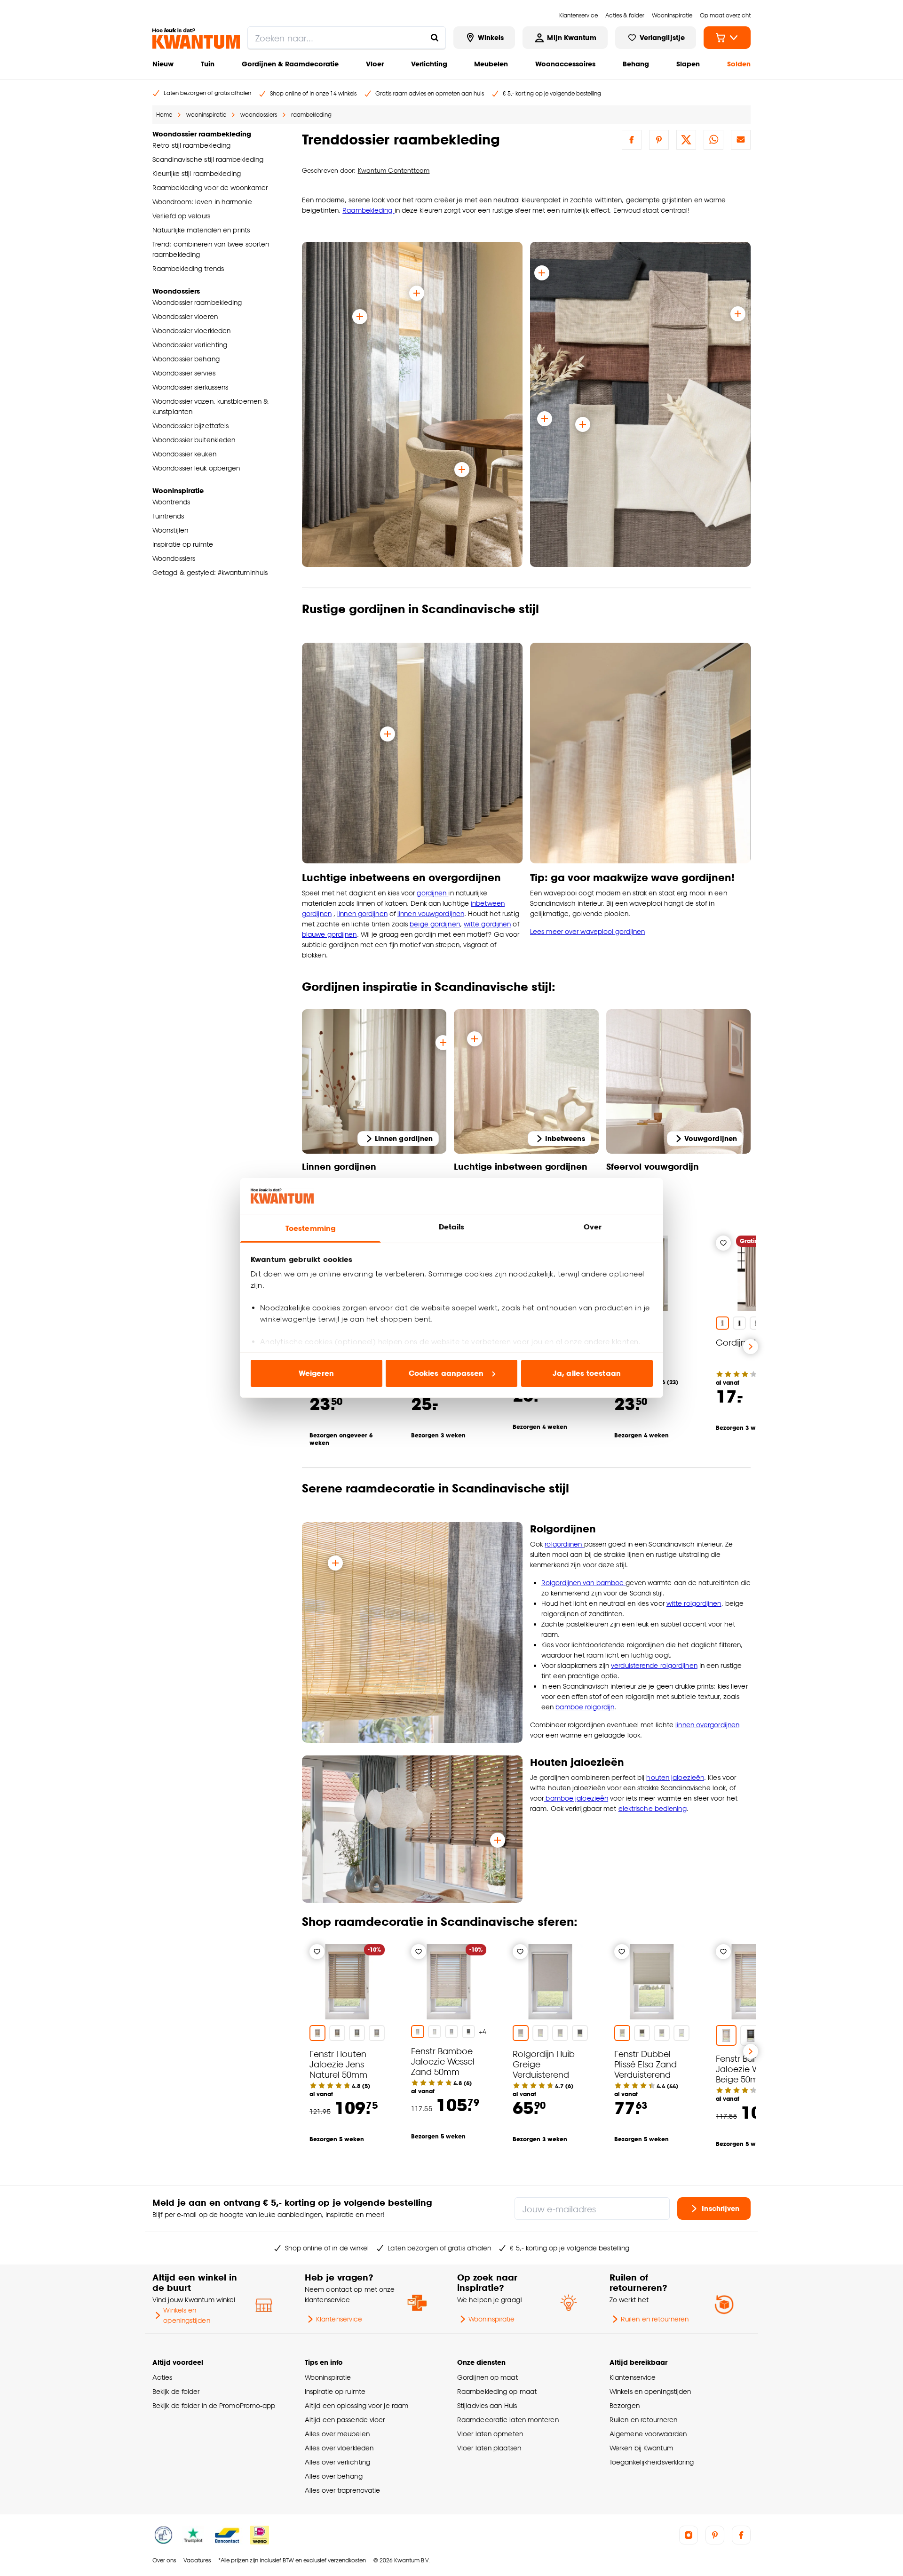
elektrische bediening (653, 1808)
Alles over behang (334, 2476)
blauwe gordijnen (329, 934)
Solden (739, 64)
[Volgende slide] (751, 1347)
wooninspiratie (206, 115)
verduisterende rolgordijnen (654, 1665)
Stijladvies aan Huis (487, 2405)
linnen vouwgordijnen (431, 913)
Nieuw (163, 64)
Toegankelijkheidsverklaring (652, 2462)
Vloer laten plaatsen (489, 2448)
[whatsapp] (713, 140)
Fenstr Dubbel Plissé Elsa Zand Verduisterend (646, 2064)
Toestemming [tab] (310, 1228)
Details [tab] (452, 1227)
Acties (162, 2377)
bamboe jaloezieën (576, 1798)
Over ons (164, 2560)
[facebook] (632, 140)
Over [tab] (593, 1227)
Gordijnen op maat (487, 2377)
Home (164, 115)
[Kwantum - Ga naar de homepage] (196, 39)
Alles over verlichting (337, 2462)
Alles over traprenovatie (342, 2490)
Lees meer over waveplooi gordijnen (587, 931)
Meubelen (491, 64)
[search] (347, 38)
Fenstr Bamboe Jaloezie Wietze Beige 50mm (748, 2069)
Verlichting (429, 64)
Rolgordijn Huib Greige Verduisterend (544, 2064)
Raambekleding (368, 210)
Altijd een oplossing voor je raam (356, 2405)
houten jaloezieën (675, 1777)
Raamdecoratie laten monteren (508, 2420)
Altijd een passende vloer (345, 2420)
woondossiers (259, 115)
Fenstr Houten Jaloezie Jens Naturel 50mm (338, 2064)
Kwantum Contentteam (394, 170)
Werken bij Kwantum (641, 2448)
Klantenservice (339, 2319)
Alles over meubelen (337, 2434)
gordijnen (432, 893)
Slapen (688, 64)
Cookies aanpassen (446, 1373)
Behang (636, 64)
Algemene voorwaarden (648, 2434)
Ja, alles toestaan (587, 1373)
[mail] (741, 140)
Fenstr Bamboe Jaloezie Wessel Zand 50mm (443, 2061)
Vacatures (197, 2560)
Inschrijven (721, 2208)
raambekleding (311, 115)
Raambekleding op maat (497, 2391)
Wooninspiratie (491, 2319)
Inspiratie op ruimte (335, 2391)
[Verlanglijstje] (723, 1243)
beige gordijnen (435, 924)
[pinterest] (659, 140)
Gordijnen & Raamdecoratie (290, 64)
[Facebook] (741, 2535)
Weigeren (316, 1373)
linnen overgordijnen (707, 1725)
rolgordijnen (564, 1544)
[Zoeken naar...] (435, 38)
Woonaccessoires (565, 64)
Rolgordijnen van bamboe (583, 1583)
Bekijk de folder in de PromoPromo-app (214, 2405)
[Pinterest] (715, 2535)
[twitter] (686, 140)
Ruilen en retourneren (655, 2319)
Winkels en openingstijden (186, 2315)
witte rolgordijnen (694, 1603)
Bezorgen (625, 2405)
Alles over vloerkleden (339, 2448)
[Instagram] (689, 2535)
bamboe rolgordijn (585, 1707)
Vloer (375, 64)
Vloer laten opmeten (490, 2434)
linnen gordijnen (362, 913)
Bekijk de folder (176, 2391)
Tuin (208, 64)
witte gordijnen (487, 924)
